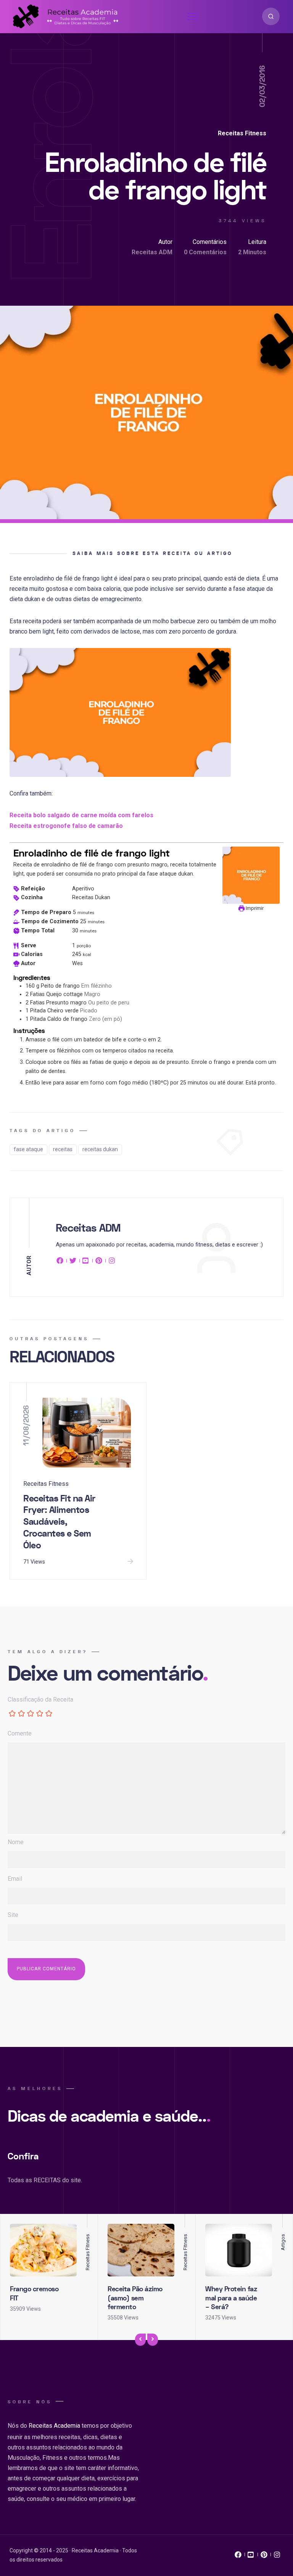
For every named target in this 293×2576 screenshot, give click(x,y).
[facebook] (61, 1262)
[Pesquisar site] (271, 16)
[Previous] (140, 2340)
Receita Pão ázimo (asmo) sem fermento (135, 2298)
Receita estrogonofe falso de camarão (66, 826)
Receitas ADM (152, 252)
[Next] (153, 2340)
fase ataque (28, 1149)
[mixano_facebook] (238, 2557)
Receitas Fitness (242, 133)
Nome (16, 1842)
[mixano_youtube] (251, 2557)
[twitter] (73, 1262)
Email (15, 1879)
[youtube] (86, 1262)
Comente (20, 1733)
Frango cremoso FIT (34, 2294)
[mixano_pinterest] (264, 2557)
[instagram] (112, 1262)
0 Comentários (205, 252)
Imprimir (254, 908)
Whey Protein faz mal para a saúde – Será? (231, 2298)
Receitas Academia (54, 2426)
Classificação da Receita (40, 1699)
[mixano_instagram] (277, 2557)
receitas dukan (100, 1149)
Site (13, 1915)
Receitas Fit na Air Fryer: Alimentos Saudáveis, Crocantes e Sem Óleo (59, 1522)
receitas (63, 1149)
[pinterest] (99, 1262)
